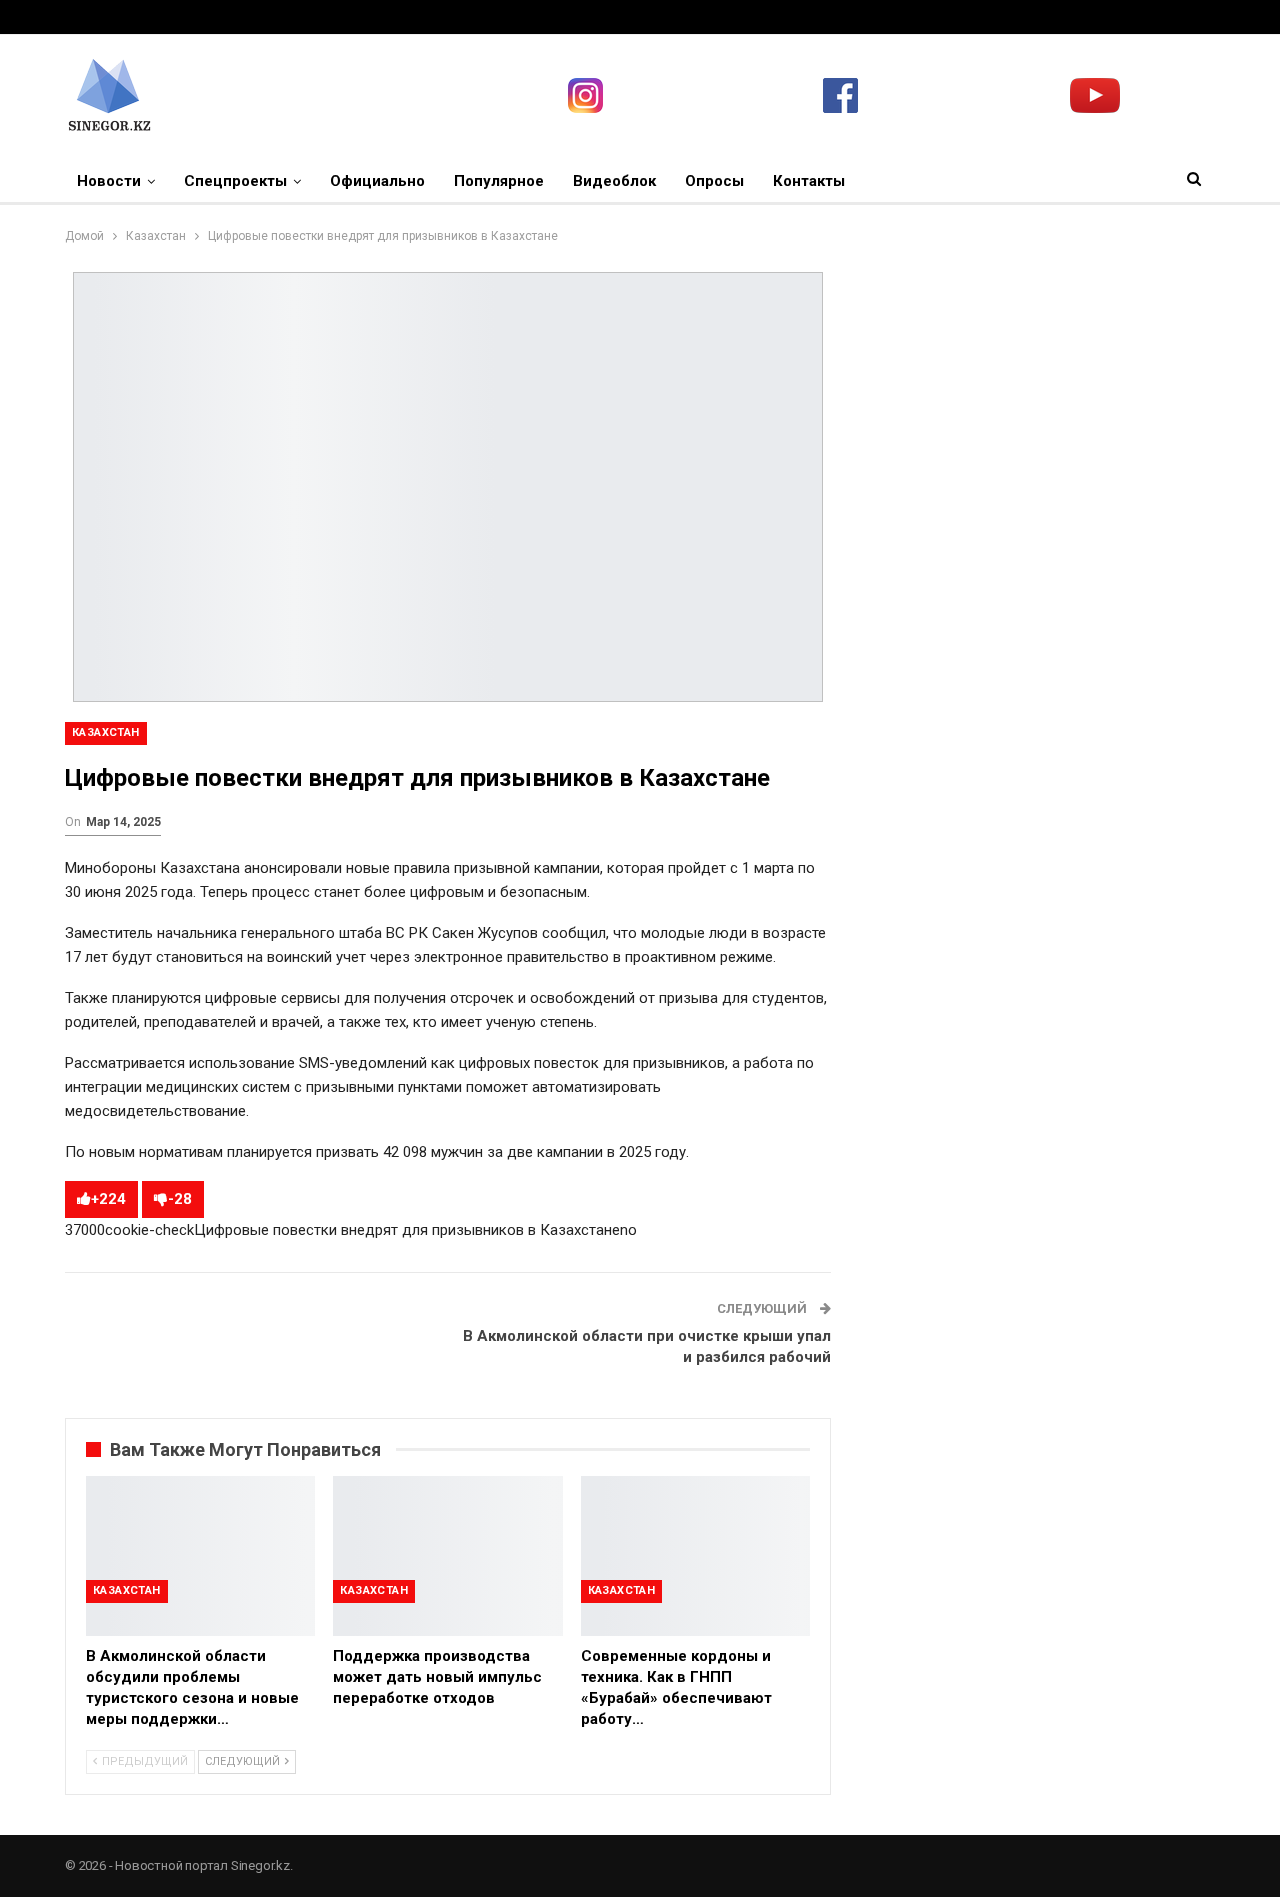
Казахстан (106, 732)
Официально (377, 181)
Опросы (714, 181)
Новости (109, 181)
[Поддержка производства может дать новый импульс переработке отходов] (447, 1556)
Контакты (809, 181)
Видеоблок (614, 181)
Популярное (499, 181)
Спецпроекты (235, 181)
